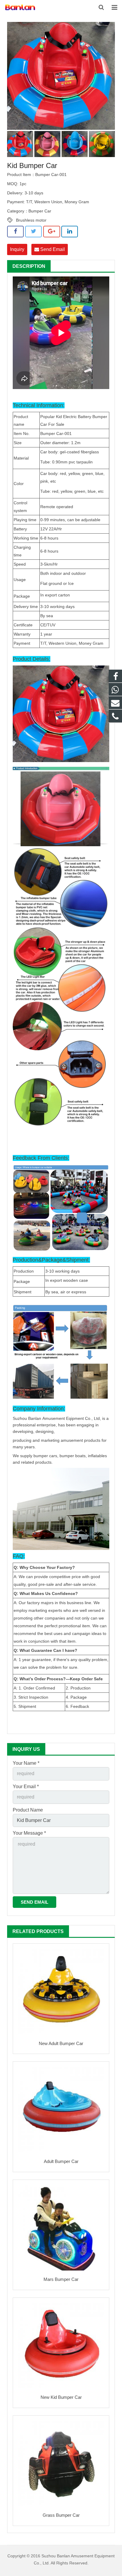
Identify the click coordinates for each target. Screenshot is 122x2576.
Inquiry (17, 249)
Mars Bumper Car (61, 2279)
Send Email (52, 249)
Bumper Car (40, 211)
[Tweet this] (33, 231)
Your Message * (29, 1833)
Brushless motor (31, 220)
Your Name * (26, 1763)
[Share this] (15, 231)
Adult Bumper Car (61, 2161)
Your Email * (26, 1787)
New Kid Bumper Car (61, 2397)
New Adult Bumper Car (61, 2043)
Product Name (28, 1810)
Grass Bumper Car (61, 2515)
